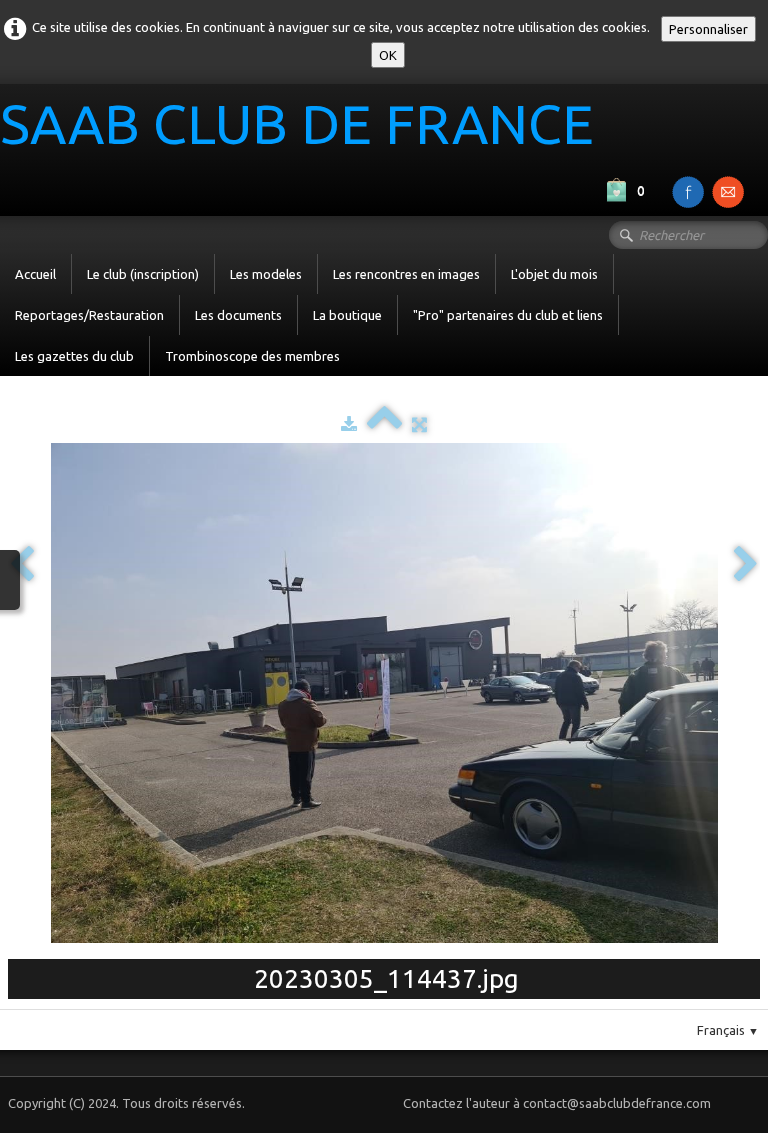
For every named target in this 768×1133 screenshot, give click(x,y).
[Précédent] (22, 565)
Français (728, 1030)
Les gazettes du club (74, 356)
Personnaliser (708, 29)
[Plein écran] (419, 424)
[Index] (384, 424)
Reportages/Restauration (89, 315)
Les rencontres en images (406, 274)
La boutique (347, 315)
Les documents (238, 315)
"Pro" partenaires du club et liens (508, 315)
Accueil (35, 274)
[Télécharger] (349, 424)
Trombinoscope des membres (252, 356)
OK (388, 55)
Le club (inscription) (143, 274)
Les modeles (266, 274)
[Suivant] (746, 565)
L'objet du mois (554, 274)
